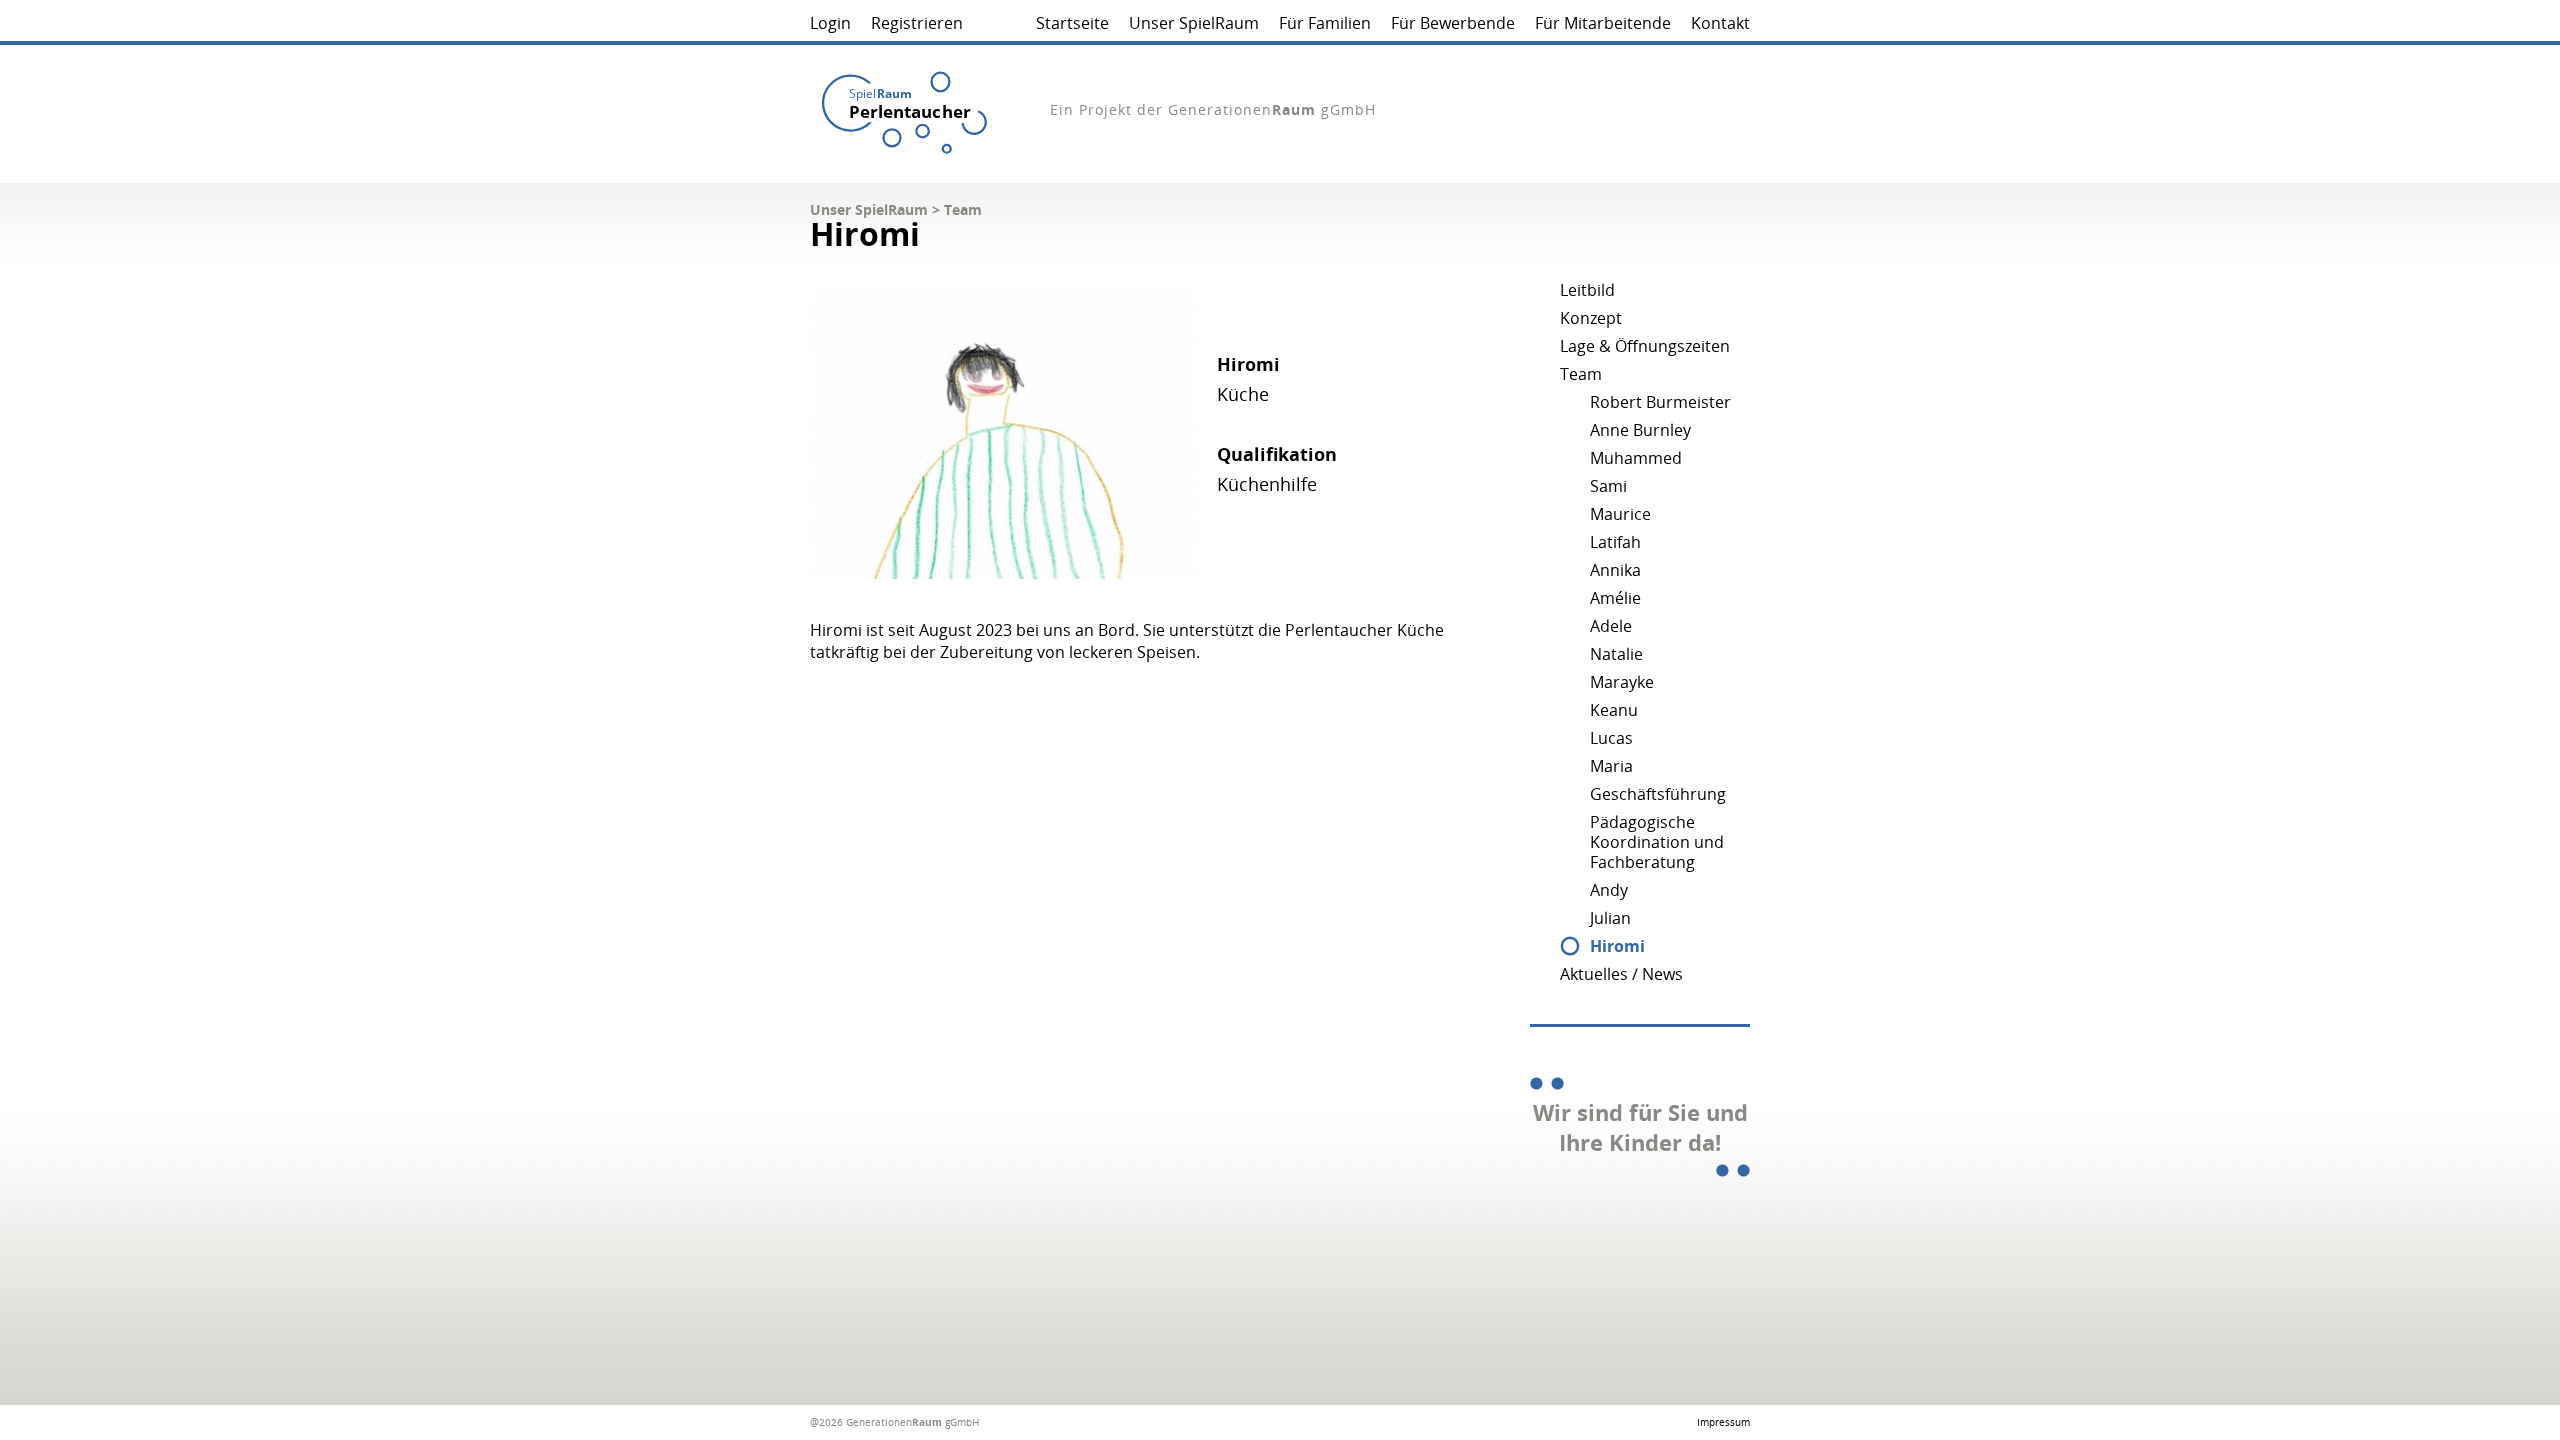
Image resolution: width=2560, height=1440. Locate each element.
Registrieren (917, 23)
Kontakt (1720, 23)
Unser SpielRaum (1194, 23)
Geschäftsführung (1658, 794)
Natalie (1616, 654)
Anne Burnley (1640, 430)
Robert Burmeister (1660, 402)
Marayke (1622, 682)
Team (963, 209)
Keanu (1614, 710)
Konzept (1591, 318)
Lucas (1611, 738)
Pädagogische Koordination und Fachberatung (1657, 842)
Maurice (1620, 514)
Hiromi (1617, 946)
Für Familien (1325, 23)
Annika (1615, 570)
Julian (1610, 918)
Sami (1608, 486)
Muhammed (1636, 458)
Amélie (1615, 598)
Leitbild (1587, 290)
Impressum (1723, 1422)
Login (830, 23)
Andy (1609, 890)
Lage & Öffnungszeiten (1645, 346)
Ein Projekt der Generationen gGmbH (1213, 109)
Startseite (1072, 23)
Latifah (1615, 542)
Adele (1611, 626)
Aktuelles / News (1621, 974)
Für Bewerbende (1453, 23)
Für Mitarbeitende (1603, 23)
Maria (1611, 766)
